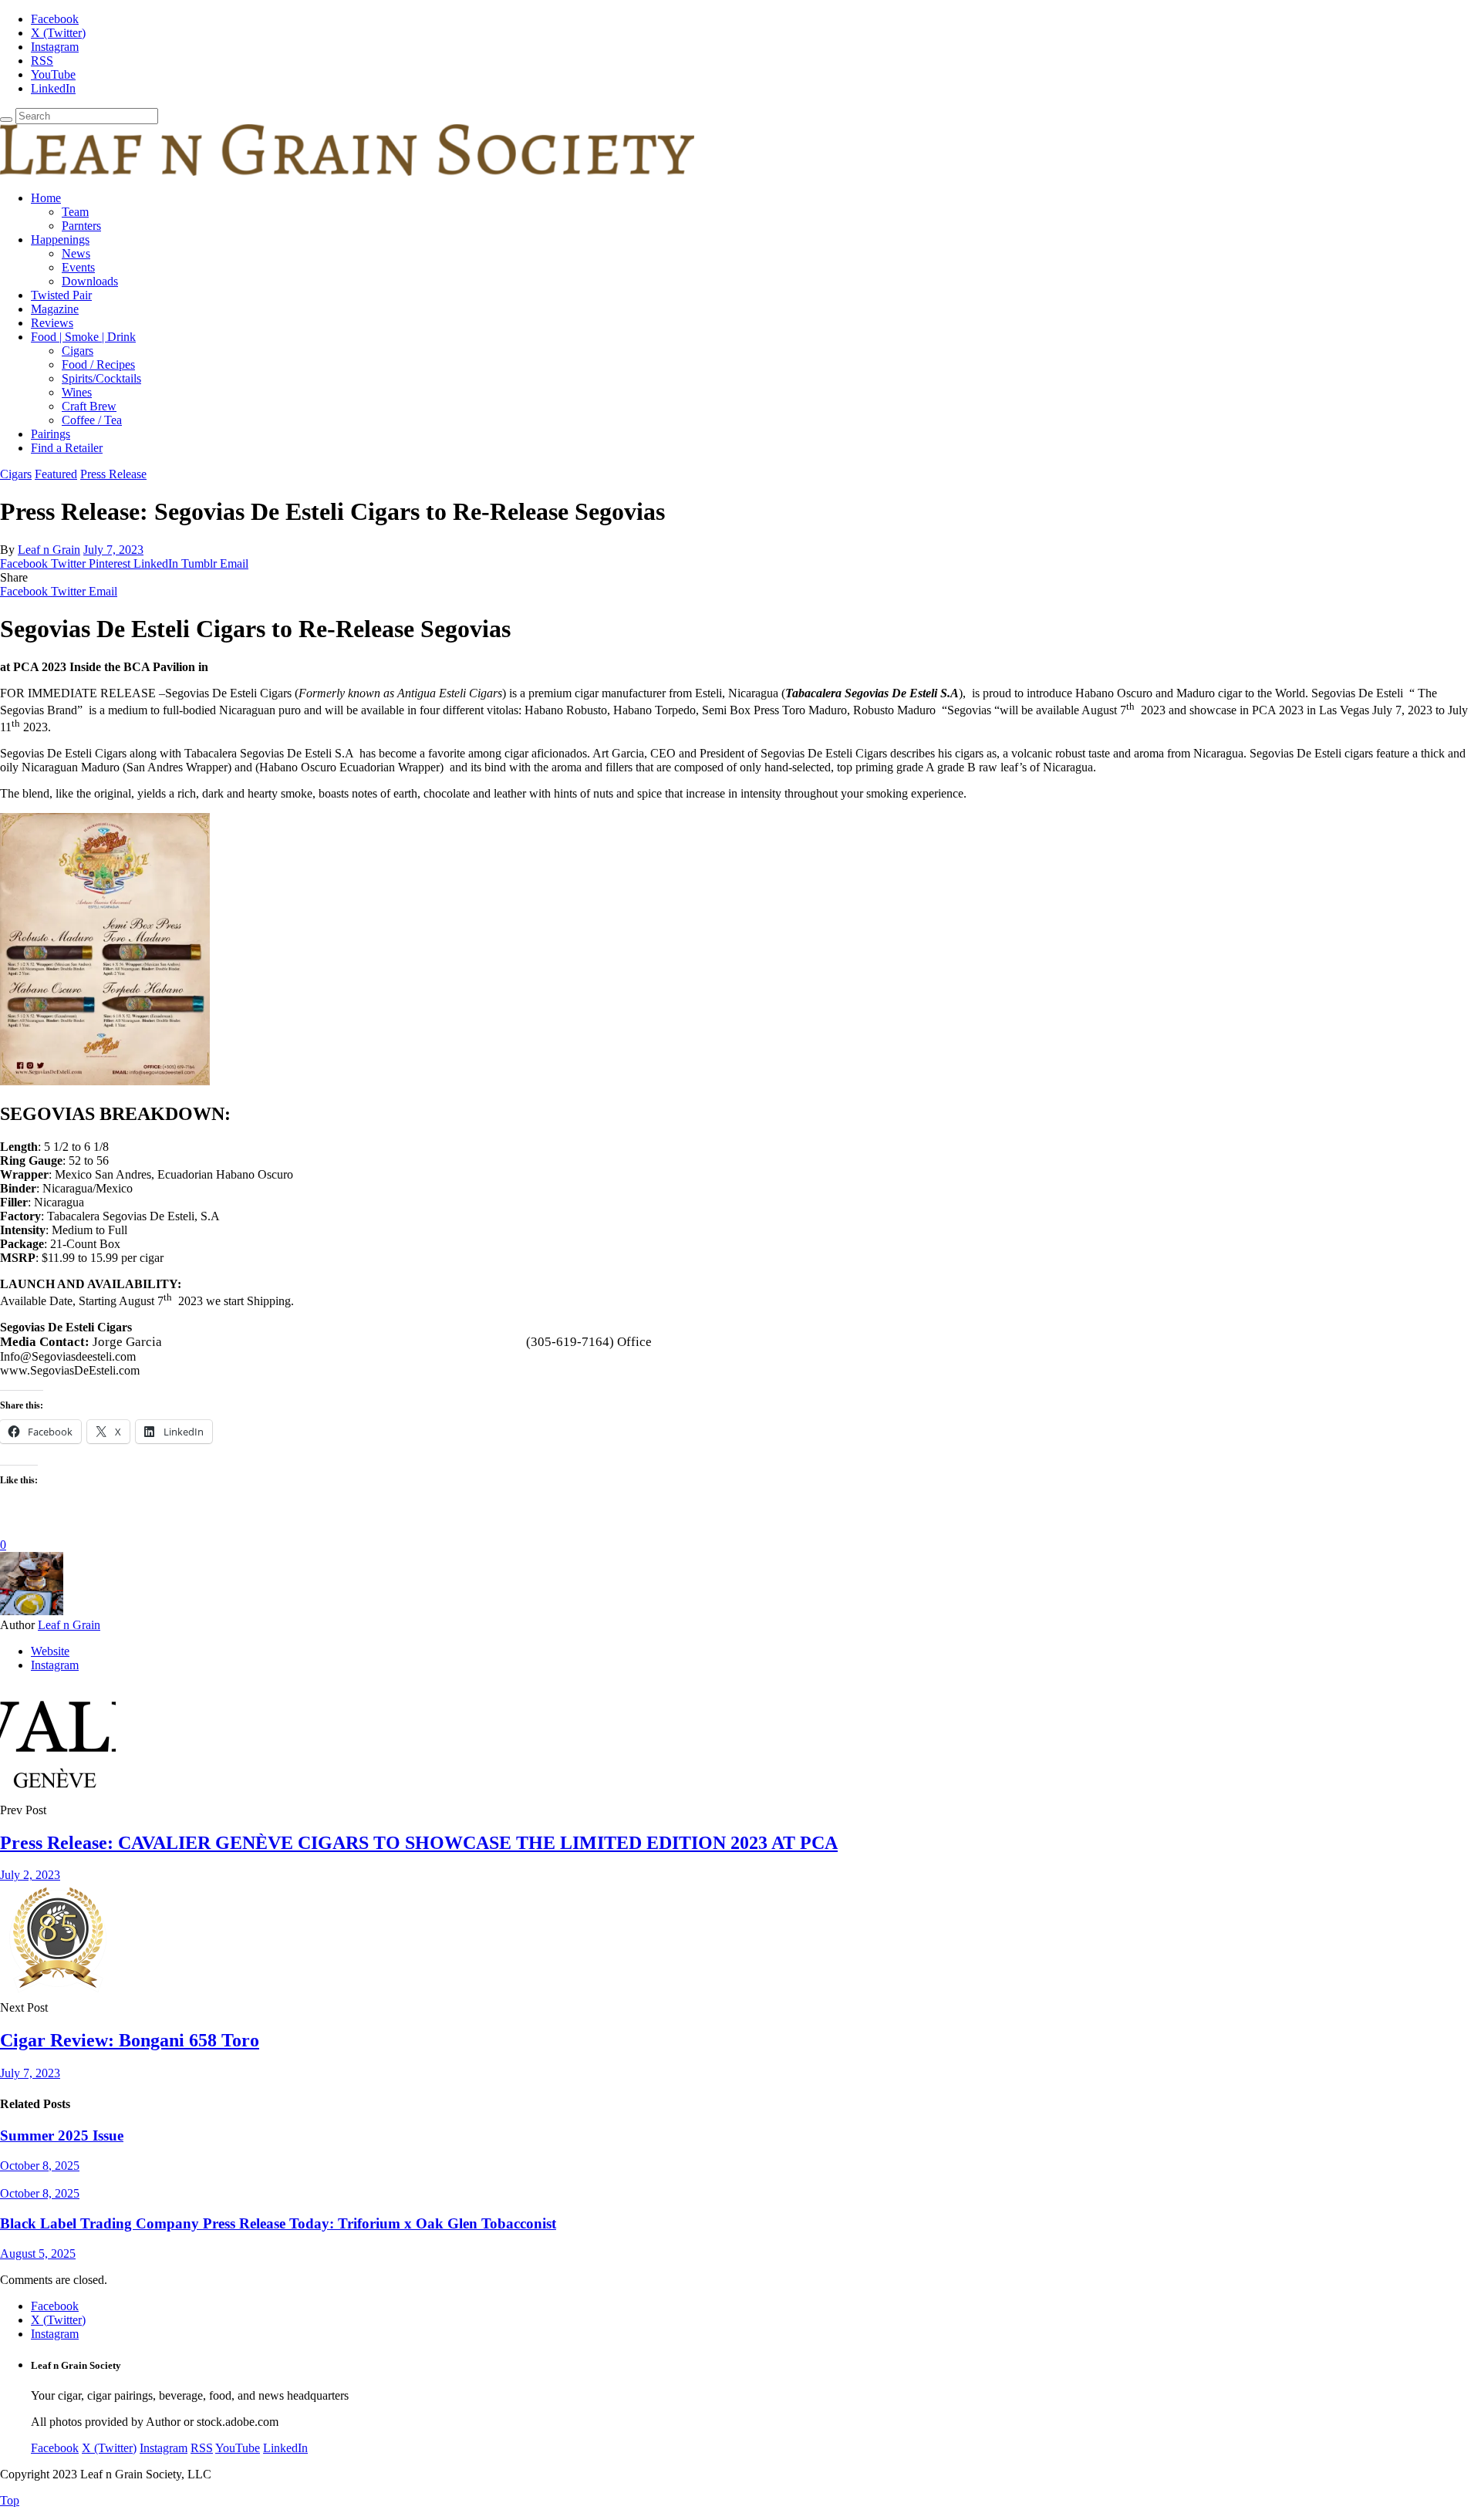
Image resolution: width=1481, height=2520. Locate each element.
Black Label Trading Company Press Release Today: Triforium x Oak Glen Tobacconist (278, 2223)
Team (75, 212)
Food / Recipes (98, 364)
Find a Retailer (67, 448)
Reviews (52, 323)
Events (78, 267)
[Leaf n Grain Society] (347, 172)
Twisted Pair (61, 295)
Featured (56, 474)
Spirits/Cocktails (101, 378)
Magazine (55, 309)
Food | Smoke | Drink (83, 337)
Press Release (113, 474)
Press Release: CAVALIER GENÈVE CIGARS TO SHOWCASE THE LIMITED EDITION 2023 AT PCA (419, 1843)
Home (46, 198)
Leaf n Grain (49, 550)
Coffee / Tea (92, 420)
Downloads (90, 281)
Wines (77, 392)
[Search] (6, 120)
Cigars (78, 351)
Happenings (60, 240)
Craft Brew (89, 406)
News (76, 253)
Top (10, 2500)
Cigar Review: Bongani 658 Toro (130, 2040)
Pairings (51, 434)
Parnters (81, 226)
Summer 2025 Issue (62, 2135)
